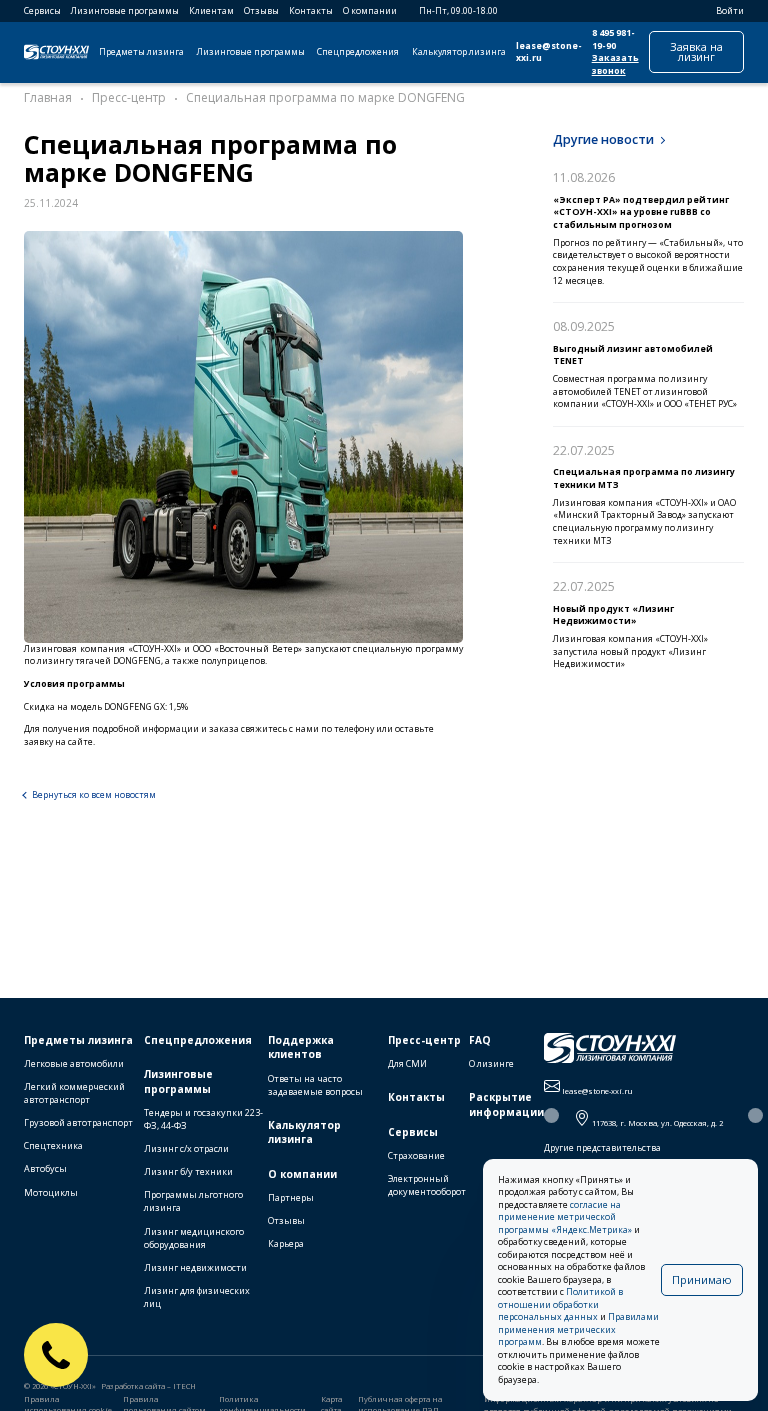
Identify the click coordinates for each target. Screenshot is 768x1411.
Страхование (416, 1155)
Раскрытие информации (506, 1104)
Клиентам (211, 11)
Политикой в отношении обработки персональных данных (560, 1304)
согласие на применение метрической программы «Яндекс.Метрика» (565, 1217)
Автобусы (45, 1168)
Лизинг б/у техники (188, 1171)
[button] (551, 1115)
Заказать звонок (615, 64)
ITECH (184, 1386)
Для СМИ (407, 1063)
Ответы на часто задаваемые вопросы (315, 1085)
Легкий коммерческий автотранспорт (74, 1093)
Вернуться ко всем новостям (94, 795)
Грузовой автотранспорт (78, 1122)
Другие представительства (602, 1148)
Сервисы (42, 11)
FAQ (480, 1040)
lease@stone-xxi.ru (549, 52)
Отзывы (261, 11)
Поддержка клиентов (301, 1047)
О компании (370, 11)
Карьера (286, 1243)
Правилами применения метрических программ (578, 1329)
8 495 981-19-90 (613, 39)
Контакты (311, 11)
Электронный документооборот (427, 1185)
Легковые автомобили (74, 1063)
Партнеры (291, 1197)
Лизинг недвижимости (195, 1267)
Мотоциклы (51, 1192)
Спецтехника (53, 1145)
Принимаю (702, 1279)
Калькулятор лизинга (459, 52)
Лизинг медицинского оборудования (194, 1238)
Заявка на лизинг (696, 51)
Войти (730, 11)
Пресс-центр (424, 1040)
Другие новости (603, 139)
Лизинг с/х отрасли (186, 1148)
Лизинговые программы (125, 11)
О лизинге (491, 1063)
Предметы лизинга (141, 52)
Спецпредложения (358, 52)
